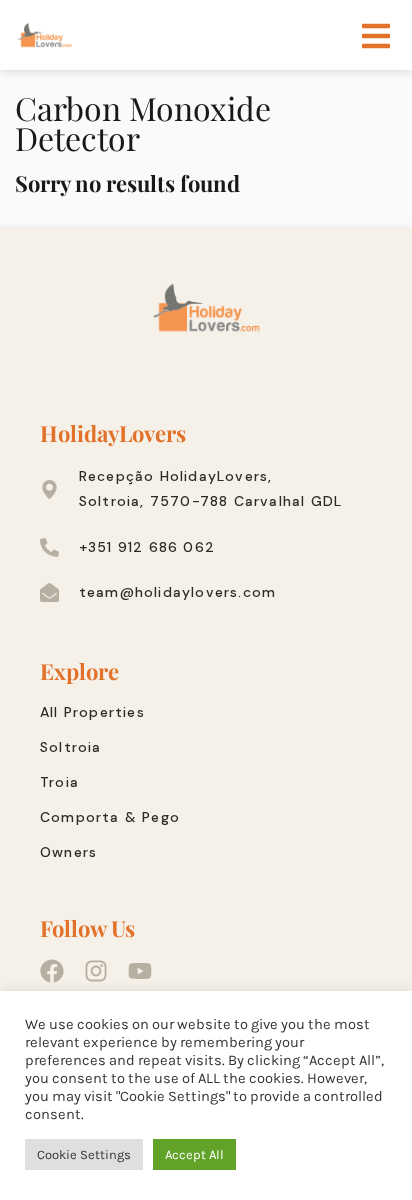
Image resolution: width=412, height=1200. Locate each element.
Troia (59, 782)
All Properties (92, 712)
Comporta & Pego (110, 817)
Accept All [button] (194, 1154)
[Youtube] (140, 971)
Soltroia (71, 747)
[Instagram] (96, 971)
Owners (68, 852)
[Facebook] (52, 971)
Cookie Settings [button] (84, 1154)
